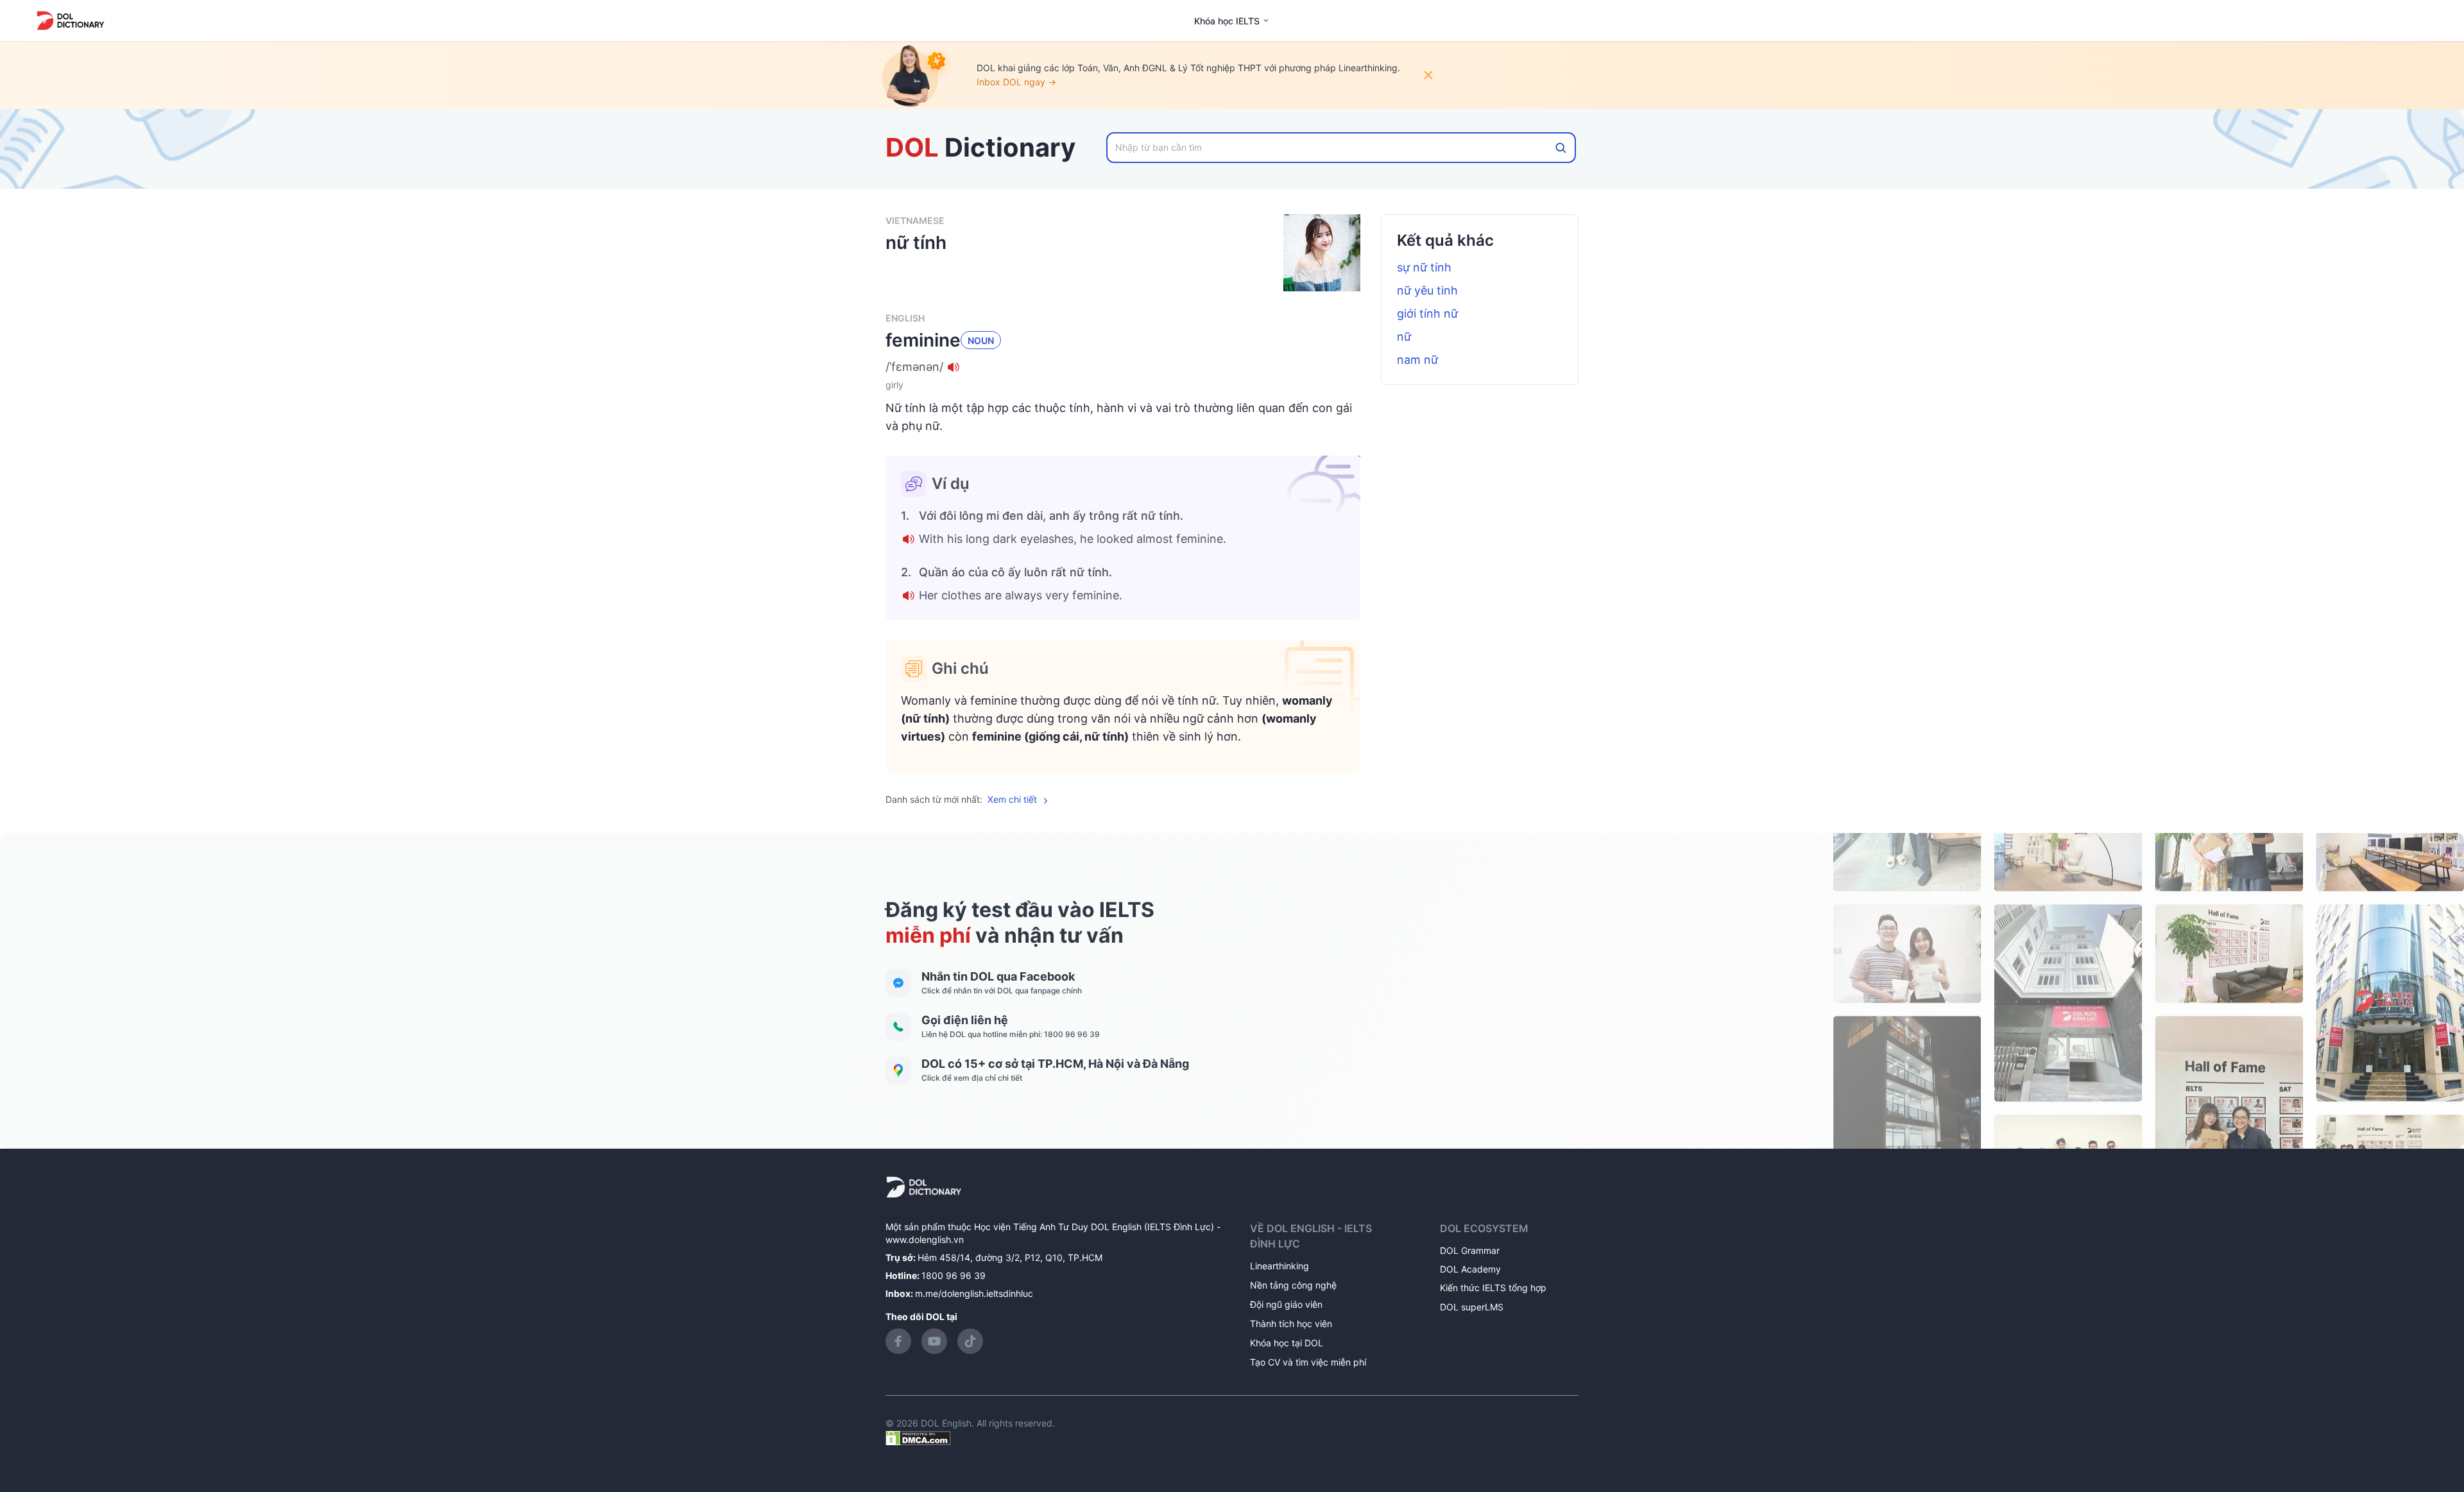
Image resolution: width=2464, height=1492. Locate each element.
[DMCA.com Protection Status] (918, 1437)
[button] (1123, 367)
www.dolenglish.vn (925, 1239)
